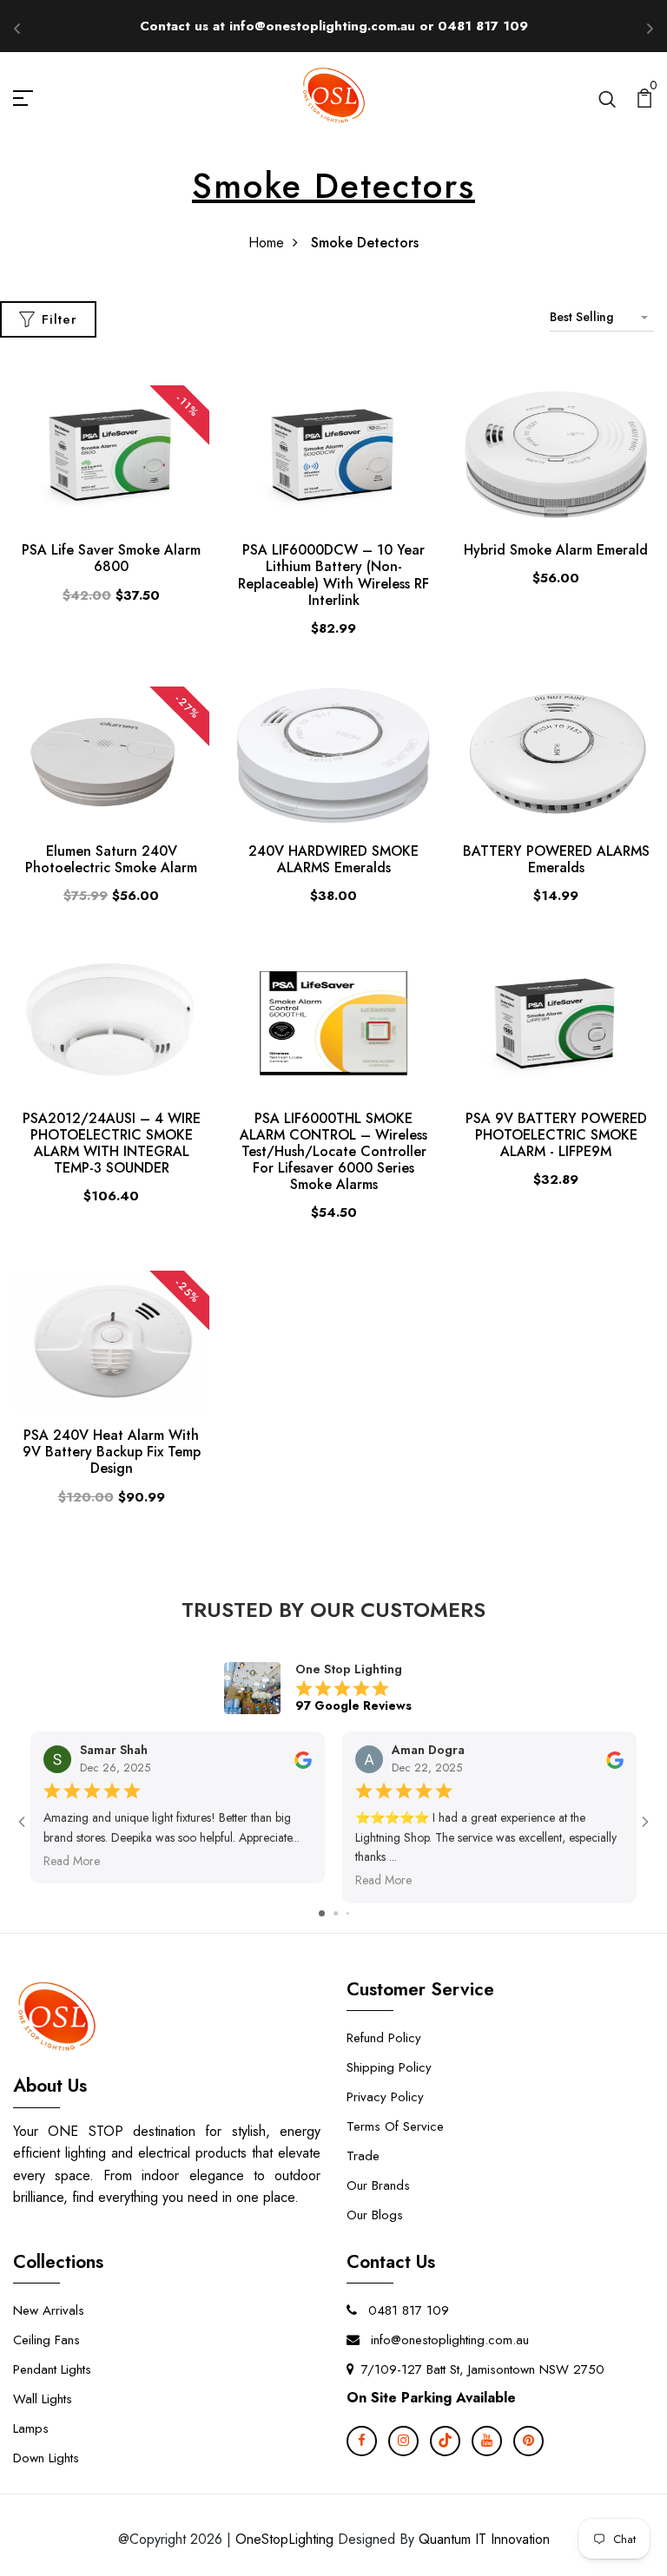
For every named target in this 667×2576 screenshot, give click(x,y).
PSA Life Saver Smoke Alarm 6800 (111, 558)
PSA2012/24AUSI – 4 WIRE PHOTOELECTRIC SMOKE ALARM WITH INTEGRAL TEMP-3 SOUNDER (112, 1143)
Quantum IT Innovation (484, 2539)
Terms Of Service (395, 2126)
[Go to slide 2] (336, 1913)
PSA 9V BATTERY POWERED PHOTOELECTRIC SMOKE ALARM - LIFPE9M (556, 1135)
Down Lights (46, 2458)
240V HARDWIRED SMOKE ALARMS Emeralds (333, 859)
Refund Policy (384, 2038)
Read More (72, 1861)
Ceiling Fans (46, 2340)
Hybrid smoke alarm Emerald (556, 550)
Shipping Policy (389, 2067)
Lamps (31, 2428)
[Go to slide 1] (322, 1913)
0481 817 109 (406, 2310)
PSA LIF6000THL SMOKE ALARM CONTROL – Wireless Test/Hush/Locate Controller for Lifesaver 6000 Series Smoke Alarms (333, 1152)
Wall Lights (43, 2399)
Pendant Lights (52, 2369)
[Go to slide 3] (348, 1913)
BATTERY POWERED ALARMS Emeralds (556, 859)
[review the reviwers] (303, 1758)
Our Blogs (375, 2215)
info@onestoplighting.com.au (448, 2340)
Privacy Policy (385, 2097)
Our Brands (378, 2185)
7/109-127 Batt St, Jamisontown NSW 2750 (483, 2369)
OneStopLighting (284, 2539)
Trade (363, 2156)
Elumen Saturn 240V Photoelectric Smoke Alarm (111, 859)
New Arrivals (49, 2310)
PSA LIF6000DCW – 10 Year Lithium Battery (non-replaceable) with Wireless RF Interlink (333, 575)
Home (266, 243)
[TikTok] (445, 2441)
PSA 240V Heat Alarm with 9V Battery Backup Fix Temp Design (112, 1452)
